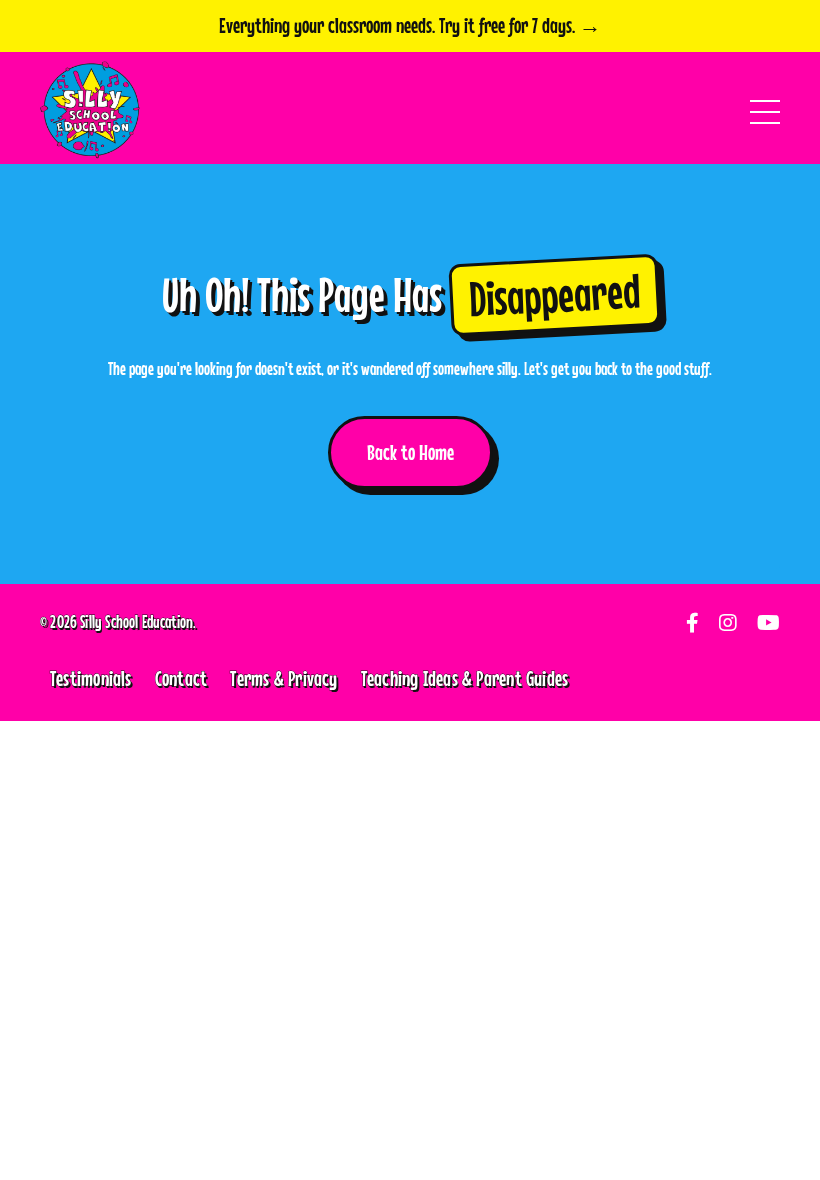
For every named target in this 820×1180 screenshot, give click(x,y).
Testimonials (91, 678)
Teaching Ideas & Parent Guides (465, 678)
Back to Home (410, 452)
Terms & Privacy (283, 678)
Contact (181, 678)
